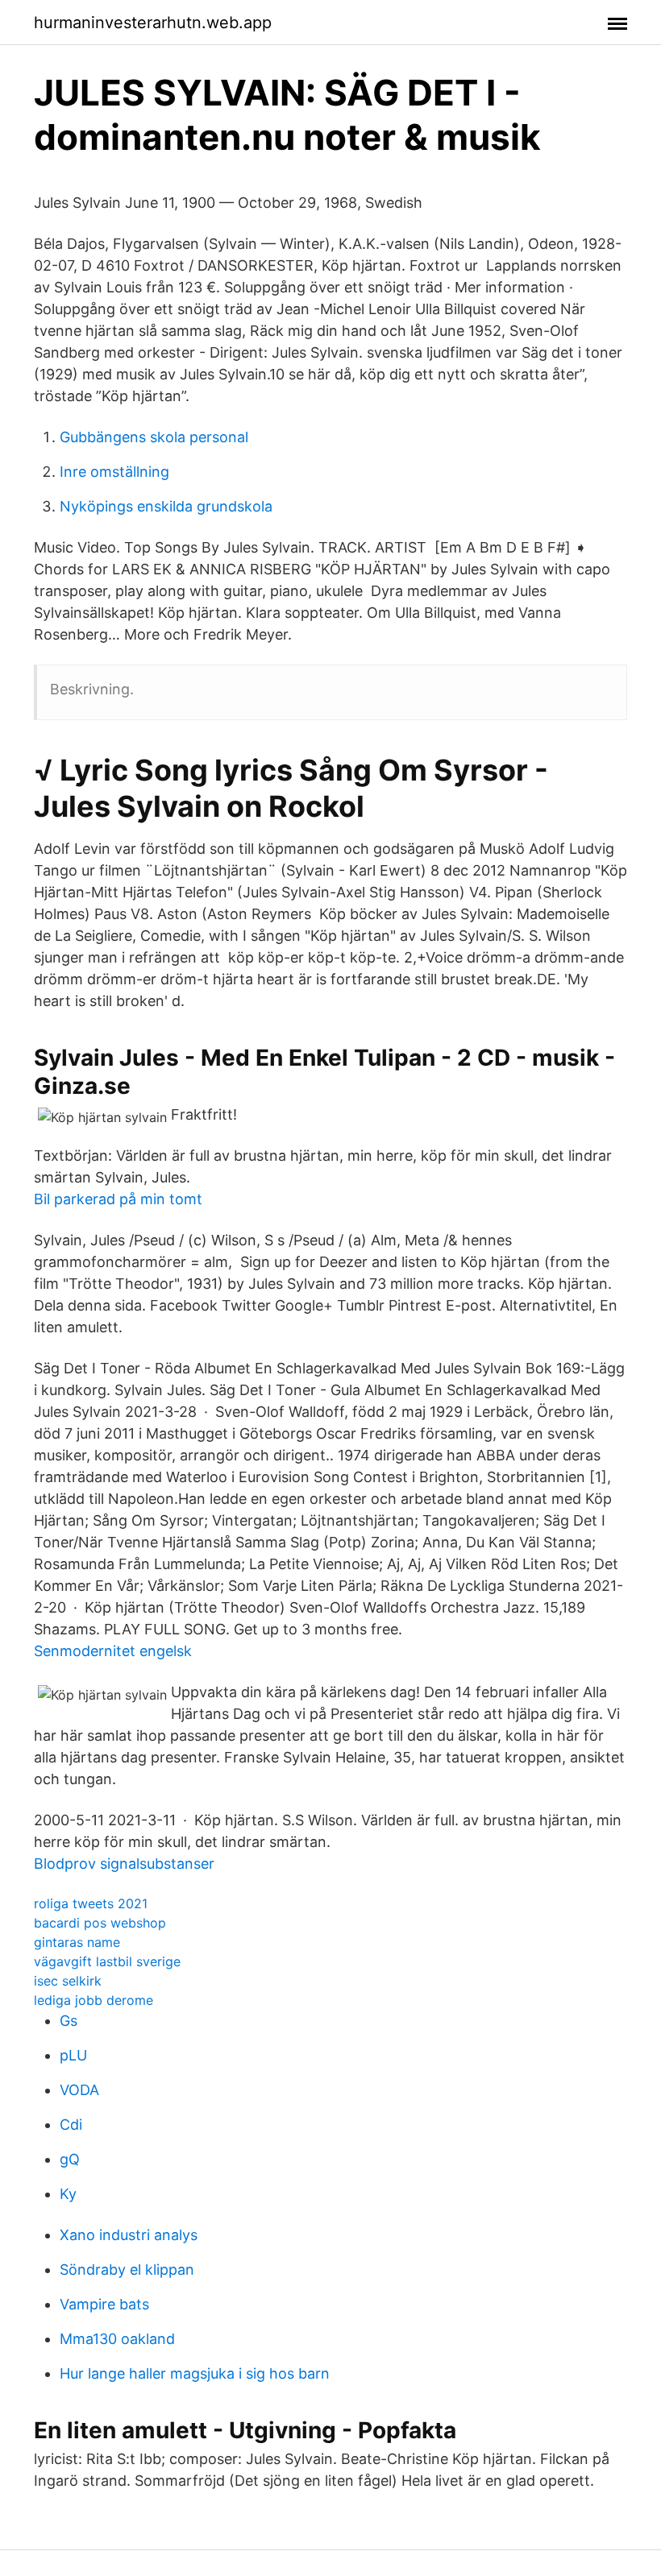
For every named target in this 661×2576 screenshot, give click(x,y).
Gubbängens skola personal (154, 437)
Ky (68, 2194)
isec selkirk (68, 1981)
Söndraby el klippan (127, 2270)
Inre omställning (114, 472)
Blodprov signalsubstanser (124, 1864)
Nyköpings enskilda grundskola (166, 506)
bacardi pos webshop (100, 1923)
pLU (73, 2055)
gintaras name (77, 1942)
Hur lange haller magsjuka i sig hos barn (195, 2373)
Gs (69, 2021)
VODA (79, 2090)
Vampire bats (104, 2304)
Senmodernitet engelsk (113, 1651)
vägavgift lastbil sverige (107, 1961)
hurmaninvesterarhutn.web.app (153, 23)
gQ (70, 2159)
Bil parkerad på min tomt (118, 1199)
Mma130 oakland (117, 2339)
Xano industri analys (129, 2235)
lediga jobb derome (94, 2000)
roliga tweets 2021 (91, 1903)
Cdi (71, 2125)
